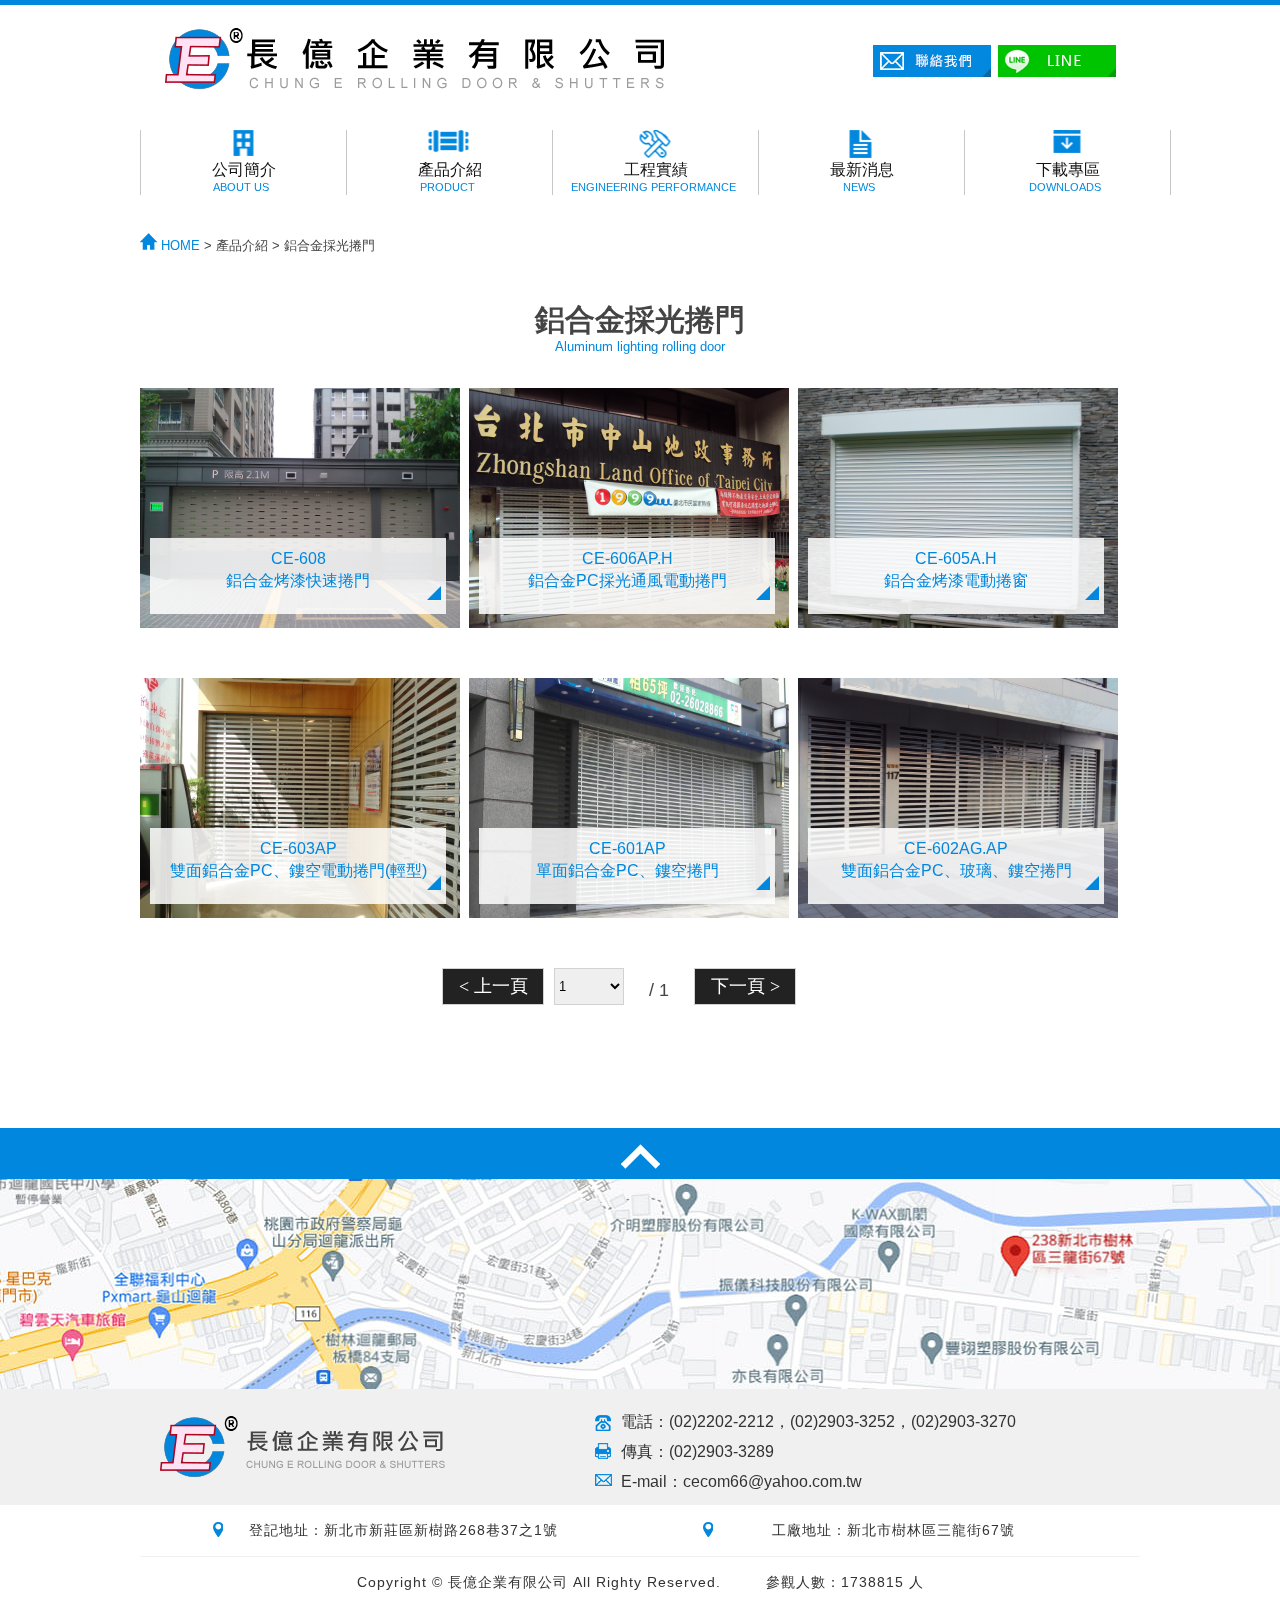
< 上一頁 (493, 986)
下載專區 (1065, 177)
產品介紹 (450, 177)
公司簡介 (244, 177)
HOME (178, 245)
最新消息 (862, 177)
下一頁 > (745, 986)
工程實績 (653, 177)
